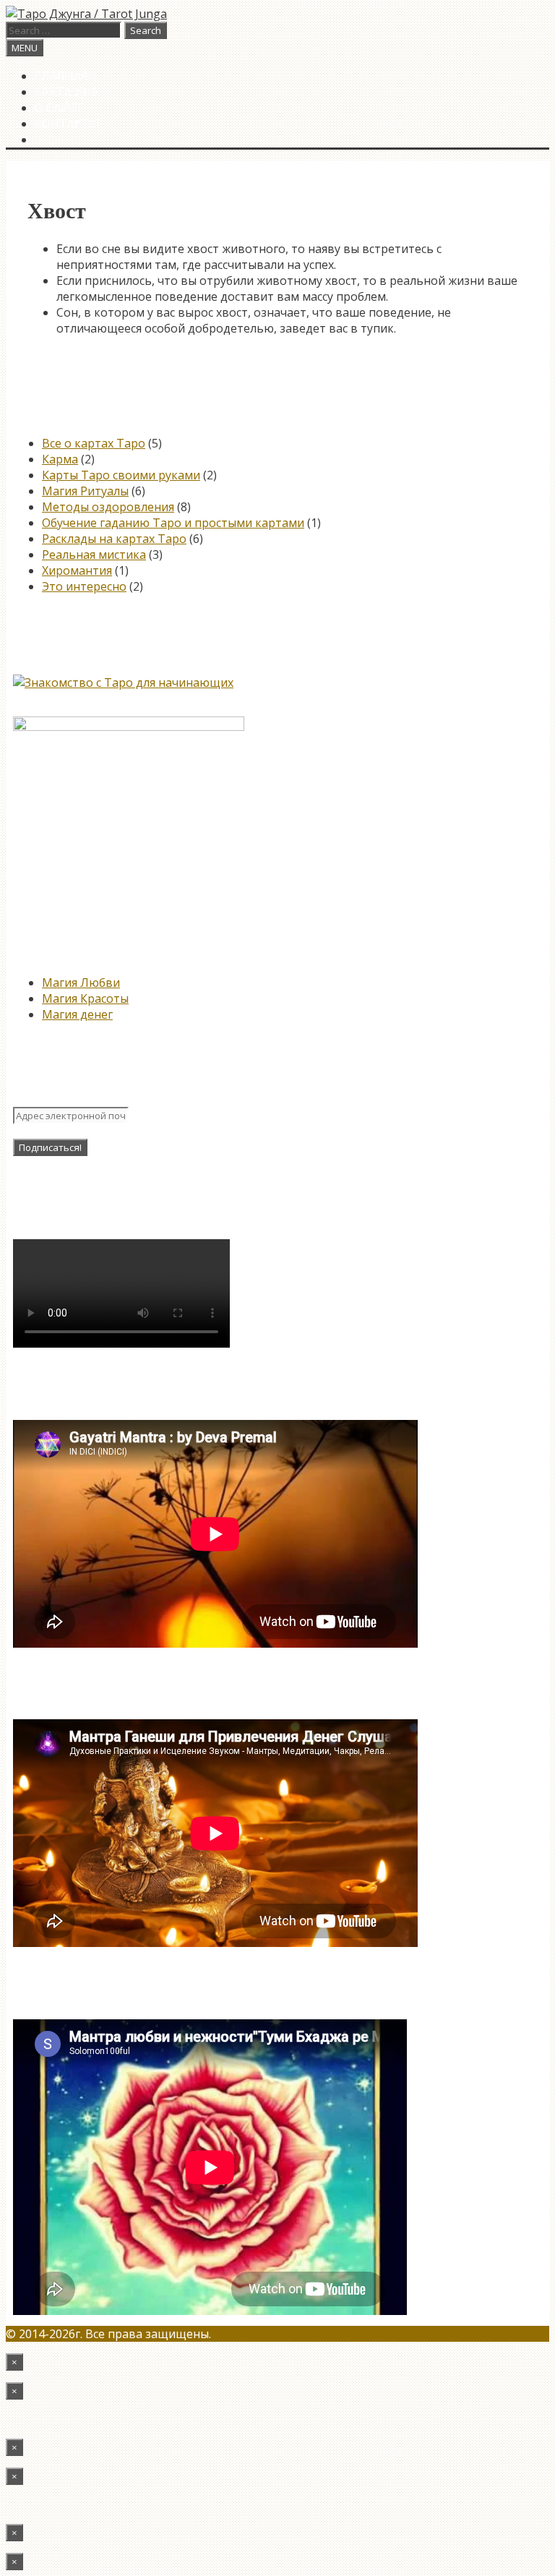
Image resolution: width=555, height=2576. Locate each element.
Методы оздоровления (108, 507)
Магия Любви (81, 983)
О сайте (60, 108)
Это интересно (84, 586)
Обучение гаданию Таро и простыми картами (173, 523)
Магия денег (77, 1014)
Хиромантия (77, 570)
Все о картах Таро (94, 443)
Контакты (67, 124)
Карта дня (67, 92)
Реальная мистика (94, 555)
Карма (60, 459)
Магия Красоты (85, 998)
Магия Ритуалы (85, 491)
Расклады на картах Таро (114, 539)
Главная (61, 76)
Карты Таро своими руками (121, 475)
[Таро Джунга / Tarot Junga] (86, 14)
